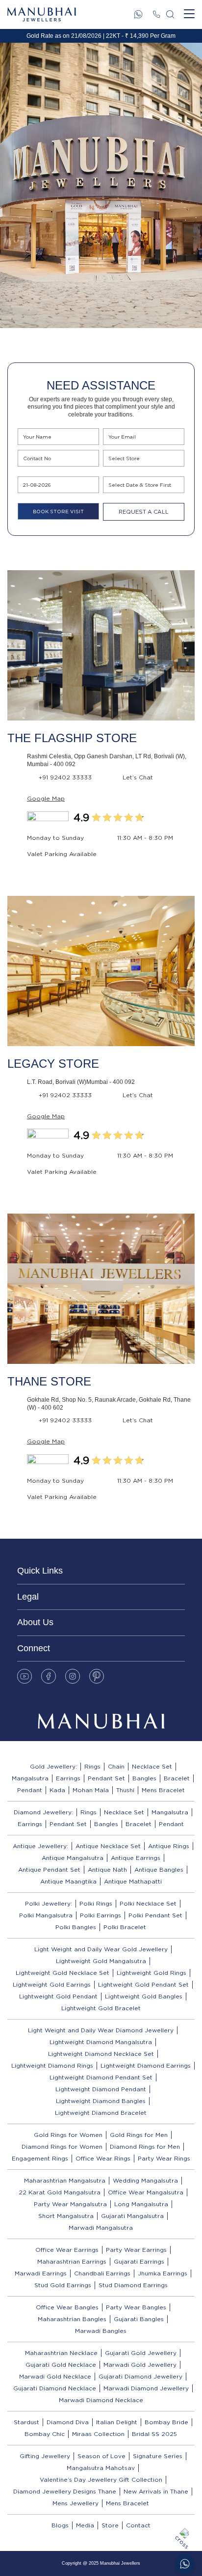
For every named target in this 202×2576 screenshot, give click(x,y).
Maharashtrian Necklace (61, 2353)
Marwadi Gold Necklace (55, 2376)
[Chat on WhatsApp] (185, 2564)
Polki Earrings (101, 1915)
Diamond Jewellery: (43, 1812)
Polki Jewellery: (49, 1903)
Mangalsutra (30, 1778)
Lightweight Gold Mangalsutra (101, 1961)
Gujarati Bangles (139, 2319)
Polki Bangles (76, 1927)
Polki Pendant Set (155, 1915)
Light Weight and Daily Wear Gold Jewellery (101, 1949)
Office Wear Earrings (67, 2250)
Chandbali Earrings (102, 2273)
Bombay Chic (45, 2434)
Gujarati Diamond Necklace (55, 2388)
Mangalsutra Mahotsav (101, 2468)
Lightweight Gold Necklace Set (63, 1973)
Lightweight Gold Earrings (52, 1984)
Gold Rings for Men (139, 2135)
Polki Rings (96, 1903)
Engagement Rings (40, 2158)
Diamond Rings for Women (62, 2147)
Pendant (30, 1790)
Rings (92, 1766)
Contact (138, 2525)
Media (85, 2525)
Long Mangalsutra (141, 2204)
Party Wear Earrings (136, 2250)
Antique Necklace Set (108, 1846)
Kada (57, 1790)
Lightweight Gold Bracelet (101, 2008)
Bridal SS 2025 (154, 2434)
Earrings (68, 1778)
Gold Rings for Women (68, 2135)
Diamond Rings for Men (145, 2147)
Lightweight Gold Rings (151, 1973)
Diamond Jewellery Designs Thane (65, 2491)
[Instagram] (73, 1676)
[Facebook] (49, 1676)
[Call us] (156, 14)
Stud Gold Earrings (63, 2285)
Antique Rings (169, 1846)
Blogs (60, 2525)
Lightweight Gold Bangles (144, 1996)
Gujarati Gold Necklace (61, 2365)
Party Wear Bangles (136, 2307)
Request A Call (144, 512)
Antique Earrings (136, 1858)
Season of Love (101, 2456)
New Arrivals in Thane (156, 2491)
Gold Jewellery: (53, 1766)
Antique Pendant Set (49, 1870)
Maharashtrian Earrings (72, 2261)
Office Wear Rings (103, 2158)
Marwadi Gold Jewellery (140, 2365)
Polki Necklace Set (148, 1903)
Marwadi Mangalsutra (101, 2228)
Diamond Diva (68, 2422)
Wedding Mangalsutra (145, 2180)
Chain (116, 1766)
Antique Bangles (159, 1870)
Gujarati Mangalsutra (132, 2216)
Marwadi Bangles (101, 2331)
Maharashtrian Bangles (72, 2319)
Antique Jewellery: (40, 1846)
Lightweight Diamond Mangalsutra (101, 2042)
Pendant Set (106, 1778)
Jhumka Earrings (163, 2273)
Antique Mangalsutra (73, 1858)
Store (110, 2525)
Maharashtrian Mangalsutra (65, 2180)
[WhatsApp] (138, 14)
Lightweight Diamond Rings (52, 2065)
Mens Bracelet (163, 1790)
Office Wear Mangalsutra (146, 2192)
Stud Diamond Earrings (133, 2285)
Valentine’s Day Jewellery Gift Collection (101, 2479)
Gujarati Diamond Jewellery (140, 2376)
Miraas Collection (98, 2434)
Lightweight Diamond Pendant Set (101, 2077)
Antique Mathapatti (133, 1881)
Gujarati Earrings (139, 2261)
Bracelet (177, 1778)
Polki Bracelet (125, 1927)
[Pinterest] (97, 1676)
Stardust (26, 2422)
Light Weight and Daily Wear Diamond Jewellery (101, 2030)
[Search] (170, 14)
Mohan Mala (91, 1790)
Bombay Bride (166, 2422)
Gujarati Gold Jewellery (141, 2353)
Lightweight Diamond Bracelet (101, 2113)
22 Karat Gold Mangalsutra (60, 2192)
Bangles (144, 1778)
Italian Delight (117, 2422)
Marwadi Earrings (41, 2273)
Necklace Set (152, 1766)
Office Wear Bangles (67, 2307)
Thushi (125, 1790)
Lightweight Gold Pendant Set (143, 1984)
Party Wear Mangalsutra (70, 2204)
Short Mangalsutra (66, 2216)
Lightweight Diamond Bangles (101, 2101)
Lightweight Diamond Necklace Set (101, 2054)
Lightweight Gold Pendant (58, 1996)
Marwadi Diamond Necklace (101, 2400)
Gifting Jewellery (45, 2456)
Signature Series (158, 2456)
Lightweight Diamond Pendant (101, 2089)
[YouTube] (25, 1676)
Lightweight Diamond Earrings (146, 2065)
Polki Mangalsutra (46, 1915)
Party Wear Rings (164, 2158)
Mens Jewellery (76, 2503)
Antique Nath (107, 1870)
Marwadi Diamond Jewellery (146, 2388)
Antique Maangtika (68, 1881)
